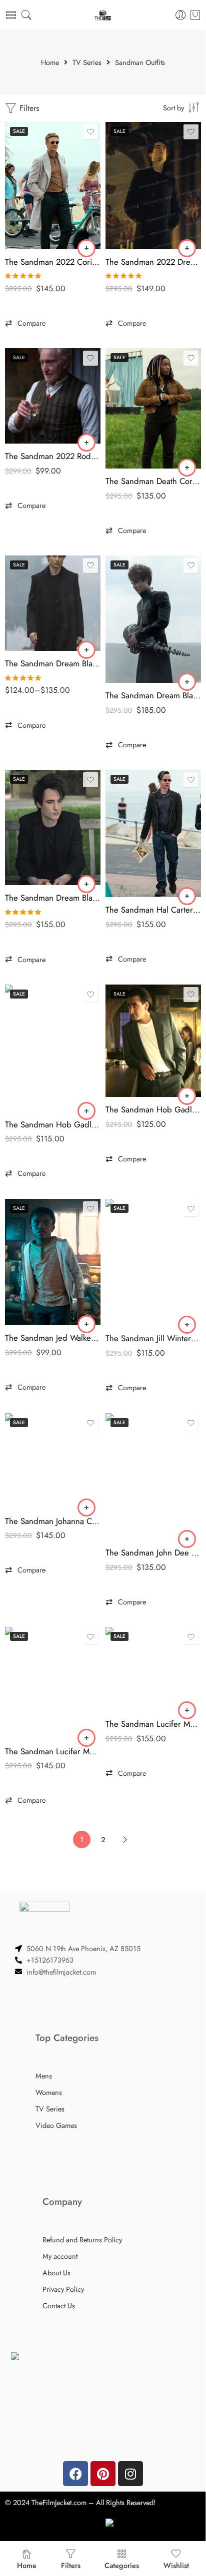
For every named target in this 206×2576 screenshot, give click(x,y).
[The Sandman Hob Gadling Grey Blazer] (153, 1041)
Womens (49, 2092)
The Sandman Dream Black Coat (53, 663)
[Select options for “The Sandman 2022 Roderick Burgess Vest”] (86, 443)
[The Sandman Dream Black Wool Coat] (53, 827)
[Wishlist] (90, 132)
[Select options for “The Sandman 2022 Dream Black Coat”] (187, 248)
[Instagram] (130, 2474)
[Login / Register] (181, 15)
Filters (28, 108)
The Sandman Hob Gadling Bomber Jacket (53, 1124)
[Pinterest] (103, 2474)
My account (60, 2256)
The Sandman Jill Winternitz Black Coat (153, 1338)
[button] (25, 323)
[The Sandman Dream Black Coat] (53, 603)
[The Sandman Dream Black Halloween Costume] (153, 619)
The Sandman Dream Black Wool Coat (53, 898)
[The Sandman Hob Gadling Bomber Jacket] (53, 1048)
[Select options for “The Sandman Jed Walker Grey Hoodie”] (86, 1324)
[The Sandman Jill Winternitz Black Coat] (153, 1263)
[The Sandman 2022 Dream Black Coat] (153, 186)
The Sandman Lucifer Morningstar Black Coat (53, 1751)
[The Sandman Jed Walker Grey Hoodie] (53, 1262)
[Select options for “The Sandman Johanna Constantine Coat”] (86, 1508)
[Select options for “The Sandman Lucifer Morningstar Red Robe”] (187, 1710)
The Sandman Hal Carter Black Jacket (153, 910)
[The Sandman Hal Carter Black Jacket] (153, 833)
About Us (56, 2273)
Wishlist (176, 2565)
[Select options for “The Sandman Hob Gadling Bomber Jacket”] (86, 1111)
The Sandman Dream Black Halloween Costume (153, 695)
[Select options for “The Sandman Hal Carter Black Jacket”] (187, 896)
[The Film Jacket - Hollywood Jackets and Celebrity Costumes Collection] (103, 15)
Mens (44, 2076)
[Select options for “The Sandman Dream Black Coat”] (86, 650)
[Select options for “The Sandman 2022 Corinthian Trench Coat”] (86, 248)
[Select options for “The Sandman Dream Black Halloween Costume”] (187, 682)
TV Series (87, 63)
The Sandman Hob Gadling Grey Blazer (153, 1109)
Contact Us (59, 2306)
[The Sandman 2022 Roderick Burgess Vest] (53, 396)
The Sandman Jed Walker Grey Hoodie (53, 1338)
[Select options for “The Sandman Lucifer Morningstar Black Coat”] (86, 1738)
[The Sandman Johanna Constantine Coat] (53, 1461)
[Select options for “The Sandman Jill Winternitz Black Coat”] (187, 1325)
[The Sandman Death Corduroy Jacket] (153, 408)
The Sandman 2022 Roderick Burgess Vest (53, 456)
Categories (122, 2565)
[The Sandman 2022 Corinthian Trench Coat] (53, 186)
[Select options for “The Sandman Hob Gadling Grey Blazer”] (187, 1096)
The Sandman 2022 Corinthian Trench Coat (53, 262)
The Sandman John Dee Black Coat (153, 1552)
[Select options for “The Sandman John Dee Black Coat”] (187, 1539)
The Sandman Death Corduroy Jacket (153, 481)
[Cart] (195, 15)
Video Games (56, 2125)
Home (50, 63)
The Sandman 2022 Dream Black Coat (153, 262)
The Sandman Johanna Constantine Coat (53, 1521)
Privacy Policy (63, 2289)
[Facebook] (75, 2474)
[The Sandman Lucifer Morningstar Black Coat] (53, 1683)
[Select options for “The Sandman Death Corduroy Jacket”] (187, 468)
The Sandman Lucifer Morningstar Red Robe (153, 1724)
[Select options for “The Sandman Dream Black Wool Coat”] (86, 884)
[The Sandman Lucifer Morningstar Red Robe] (153, 1669)
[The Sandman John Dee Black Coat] (153, 1477)
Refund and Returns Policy (82, 2240)
